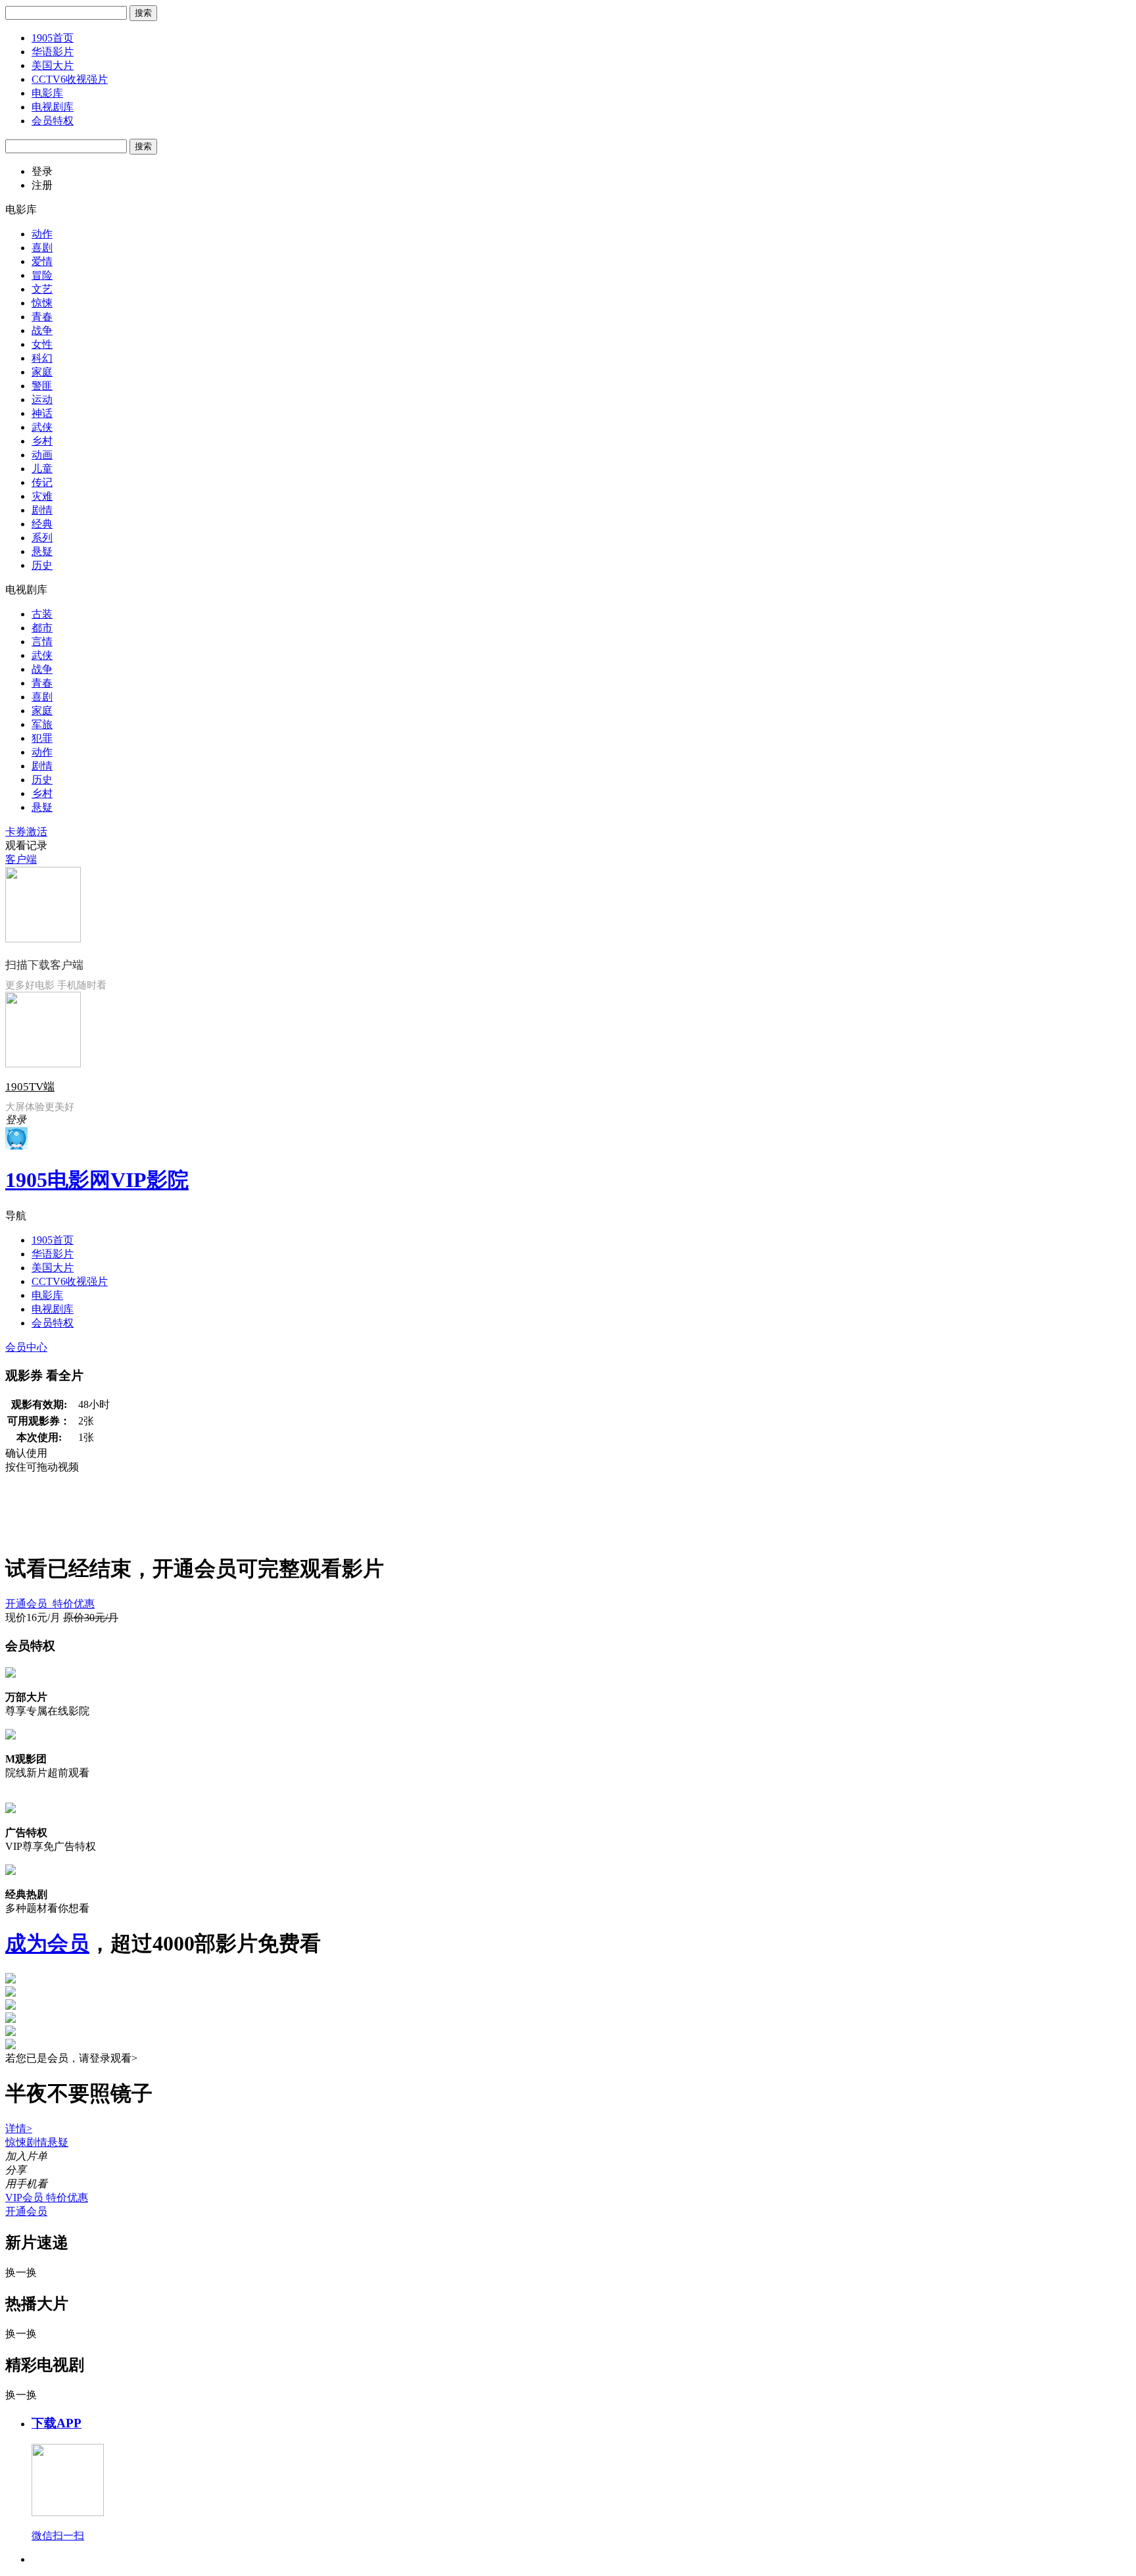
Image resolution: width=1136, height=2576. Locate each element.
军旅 (42, 724)
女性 (42, 344)
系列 (42, 538)
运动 (42, 400)
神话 (42, 413)
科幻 (42, 358)
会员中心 (26, 1347)
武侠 (42, 427)
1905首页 (53, 38)
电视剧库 (53, 107)
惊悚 (42, 303)
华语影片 (53, 52)
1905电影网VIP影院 (97, 1180)
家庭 (42, 372)
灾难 (42, 496)
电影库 (47, 93)
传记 (42, 482)
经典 (42, 524)
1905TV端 (30, 1087)
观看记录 (26, 845)
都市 (42, 628)
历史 (42, 565)
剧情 (42, 510)
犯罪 (42, 738)
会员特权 (53, 121)
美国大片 (53, 65)
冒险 (42, 275)
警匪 (42, 386)
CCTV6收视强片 (70, 79)
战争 (42, 330)
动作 (42, 234)
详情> (19, 2128)
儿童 (42, 469)
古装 (42, 614)
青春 (42, 317)
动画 (42, 455)
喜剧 (42, 248)
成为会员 (47, 1943)
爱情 (42, 261)
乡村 (42, 441)
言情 (42, 642)
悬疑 (42, 551)
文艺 (42, 289)
